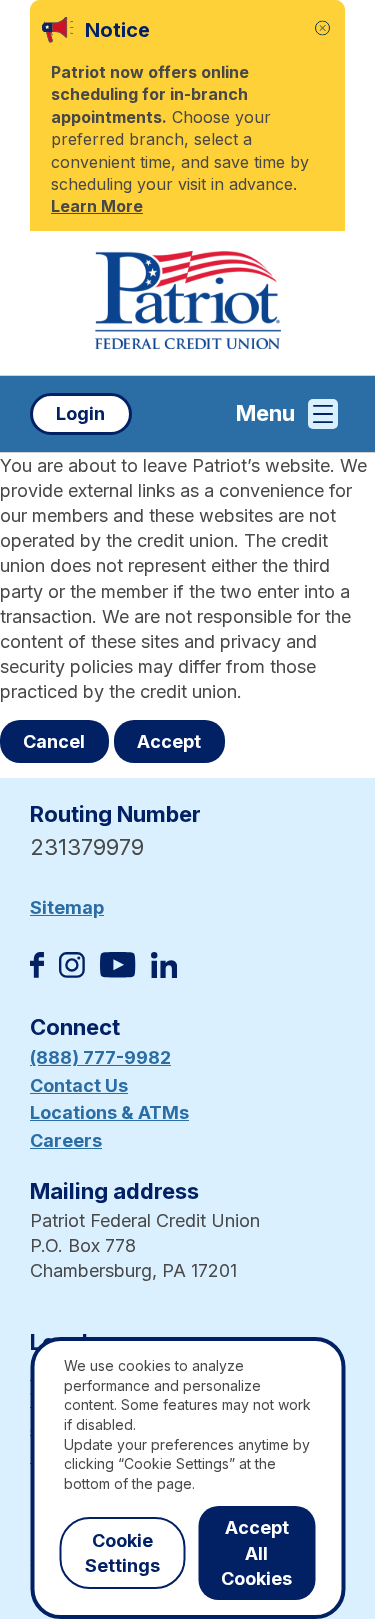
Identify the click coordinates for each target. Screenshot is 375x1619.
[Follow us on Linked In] (164, 971)
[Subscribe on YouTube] (117, 971)
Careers (66, 1140)
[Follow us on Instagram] (72, 971)
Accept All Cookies (256, 1552)
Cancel (54, 741)
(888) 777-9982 (100, 1057)
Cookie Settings (122, 1553)
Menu (265, 413)
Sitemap (67, 907)
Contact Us (79, 1085)
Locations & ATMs (109, 1112)
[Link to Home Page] (187, 303)
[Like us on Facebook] (37, 971)
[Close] (322, 28)
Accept (169, 741)
